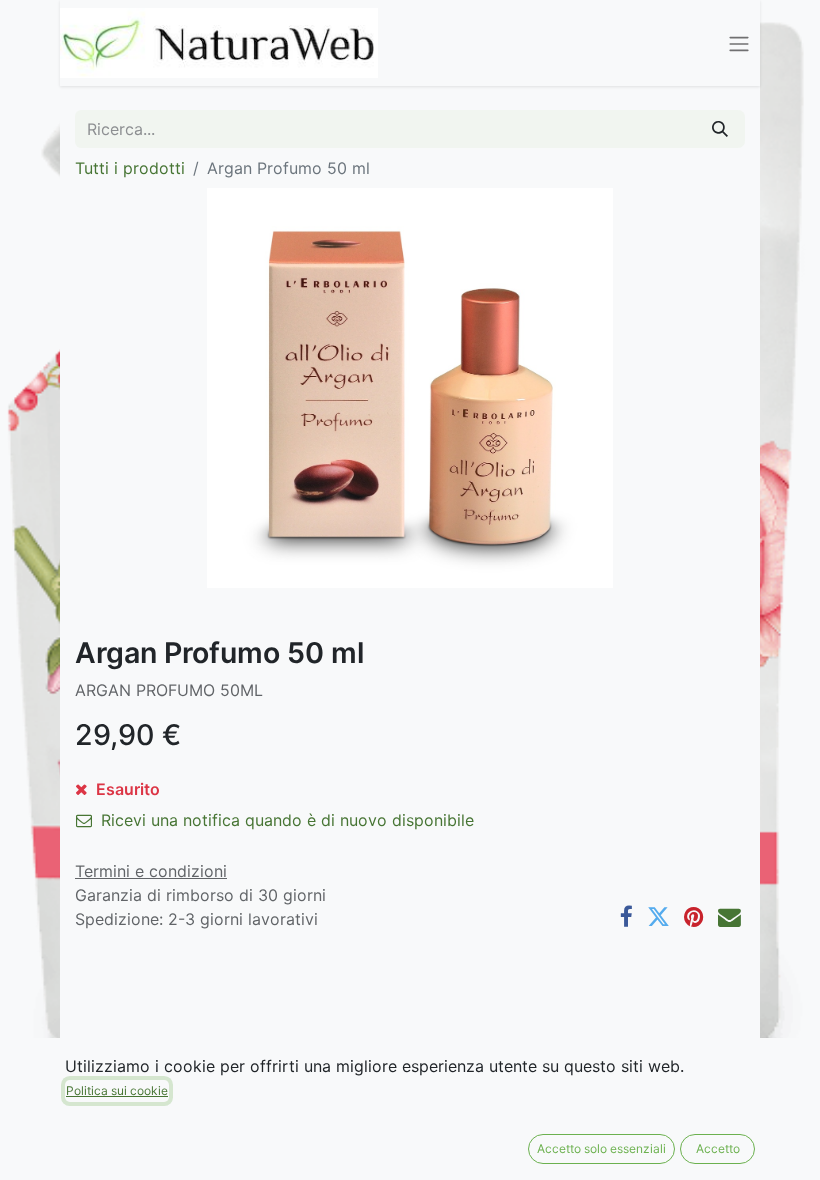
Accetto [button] (718, 1148)
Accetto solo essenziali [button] (601, 1148)
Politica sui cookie (117, 1090)
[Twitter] (658, 917)
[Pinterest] (694, 917)
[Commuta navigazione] (739, 43)
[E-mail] (729, 917)
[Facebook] (626, 917)
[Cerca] (720, 129)
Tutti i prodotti (130, 168)
